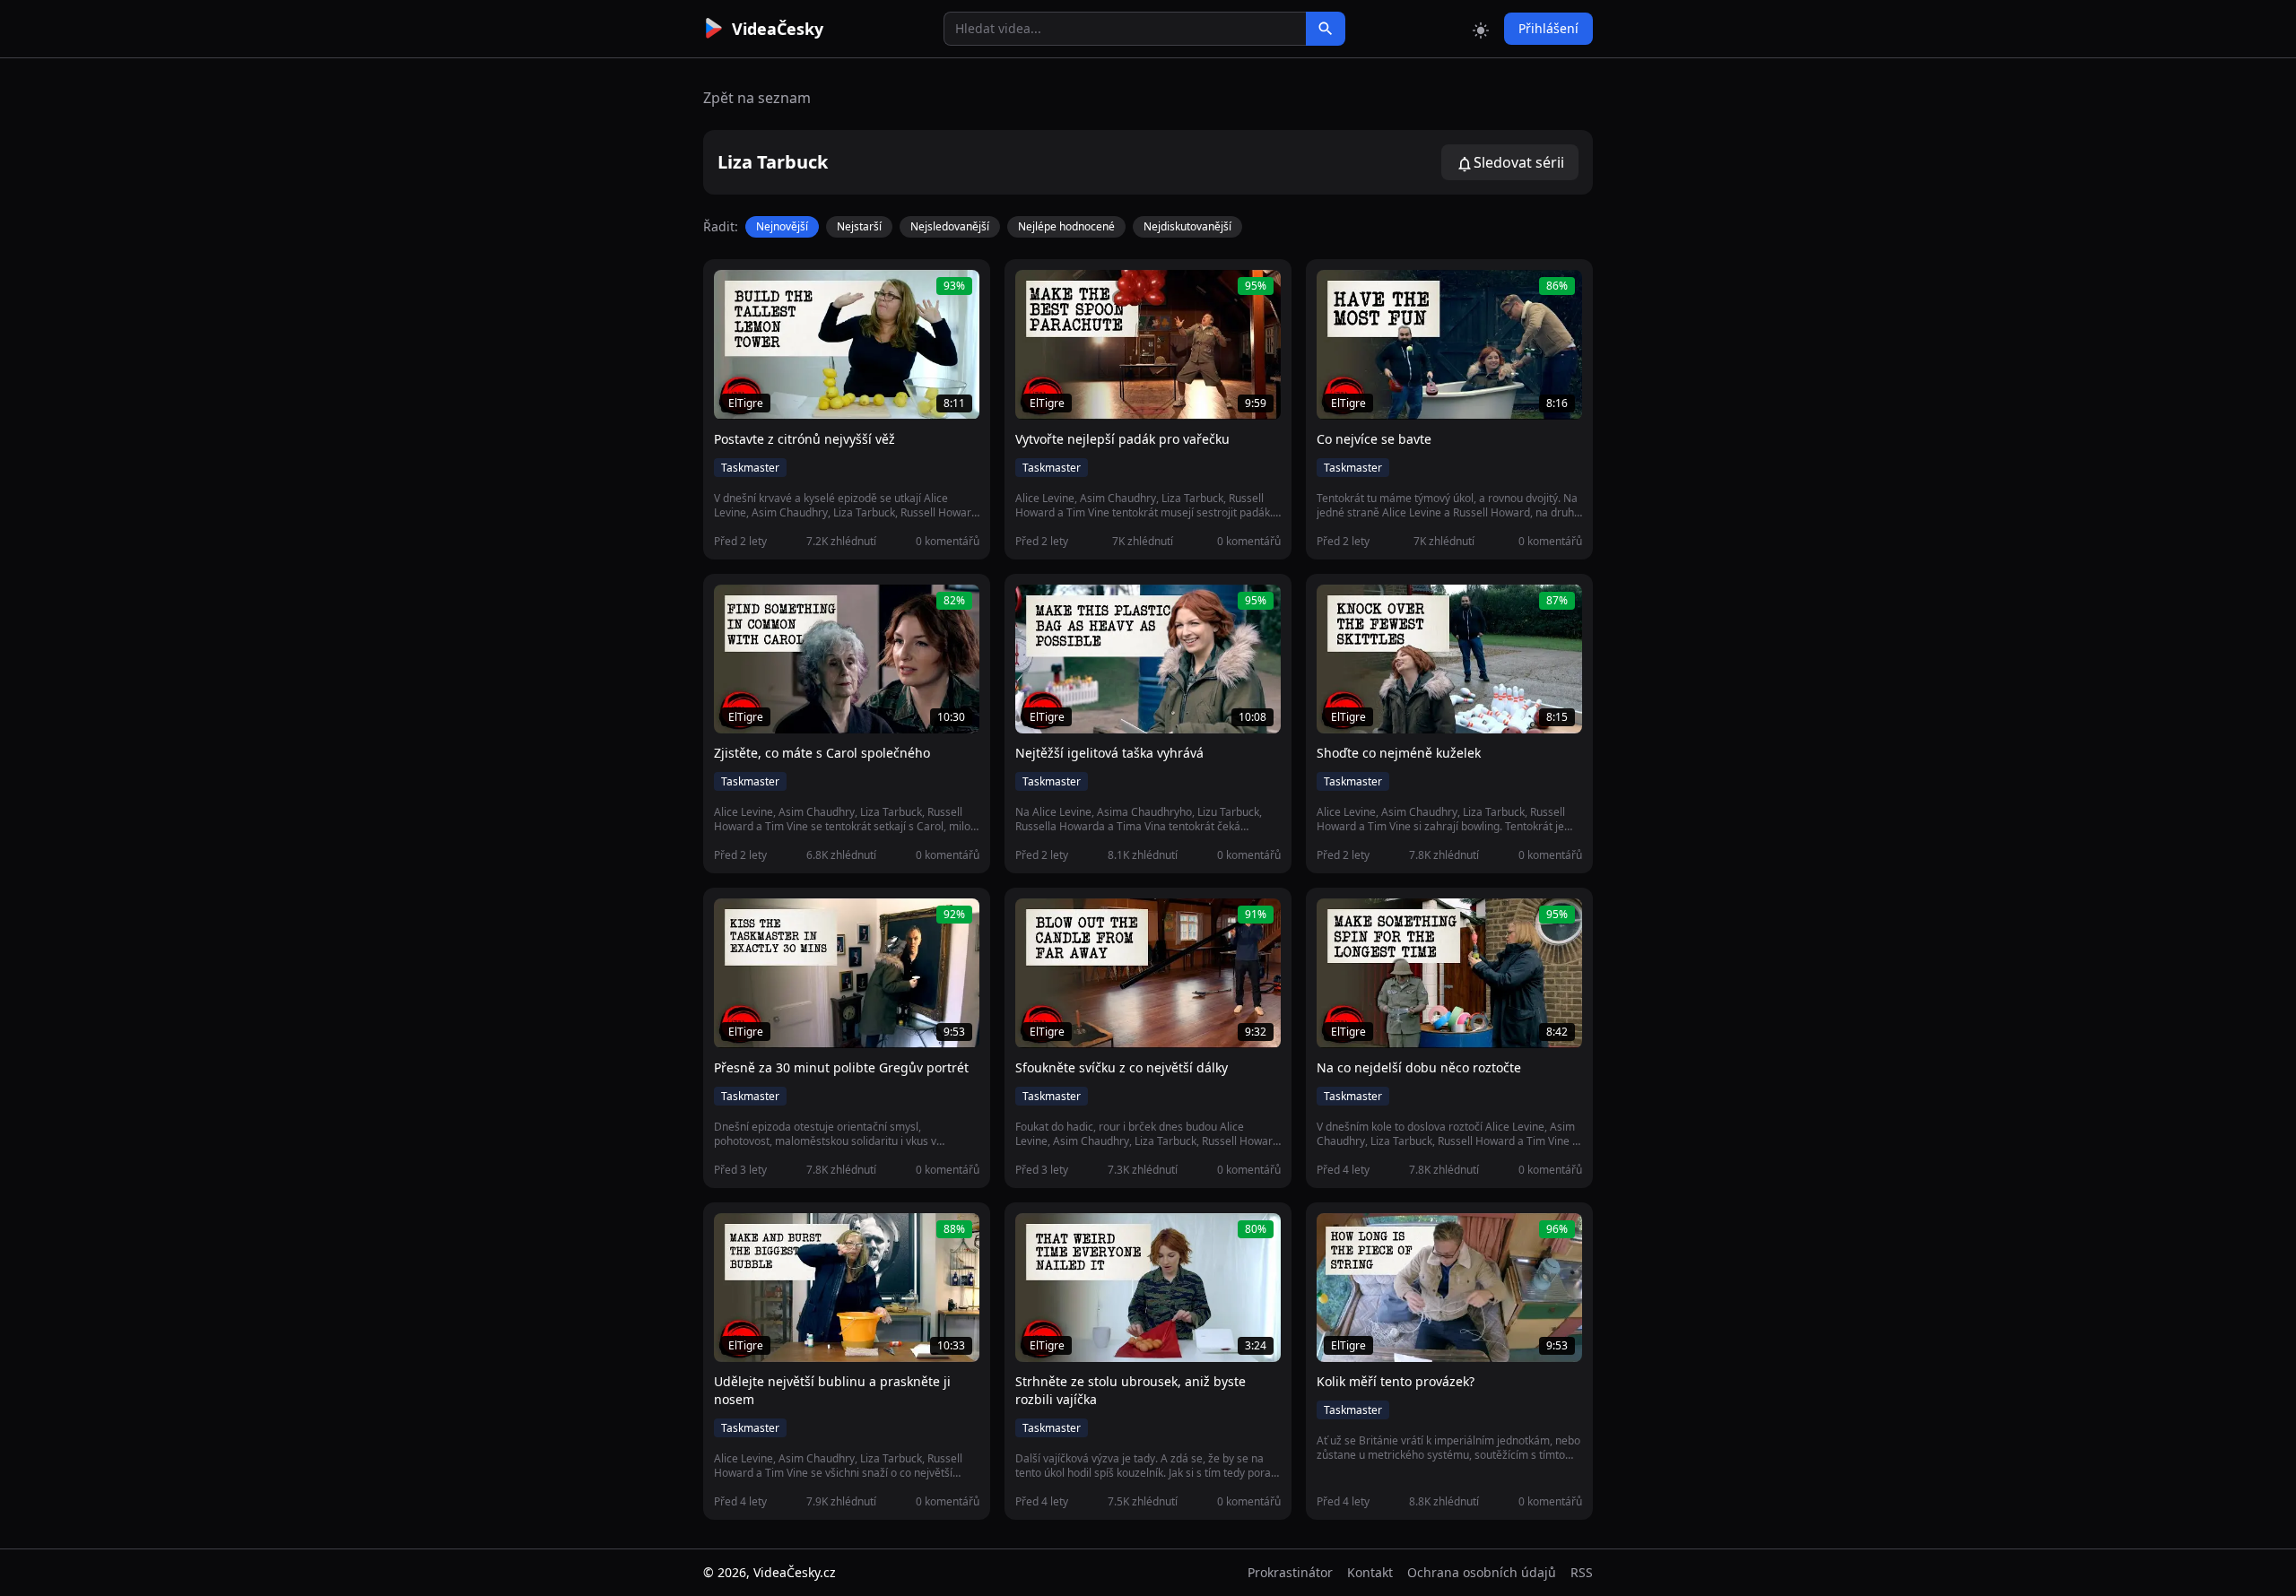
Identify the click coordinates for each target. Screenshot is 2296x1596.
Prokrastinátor (1290, 1572)
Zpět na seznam (757, 98)
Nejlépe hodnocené (1066, 226)
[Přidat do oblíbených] (735, 293)
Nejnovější (782, 226)
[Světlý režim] (1481, 29)
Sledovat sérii (1519, 162)
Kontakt (1370, 1572)
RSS (1582, 1572)
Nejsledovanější (950, 226)
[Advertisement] (603, 327)
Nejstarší (859, 226)
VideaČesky (778, 29)
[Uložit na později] (768, 293)
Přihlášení (1548, 28)
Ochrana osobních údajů (1482, 1572)
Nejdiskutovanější (1187, 226)
